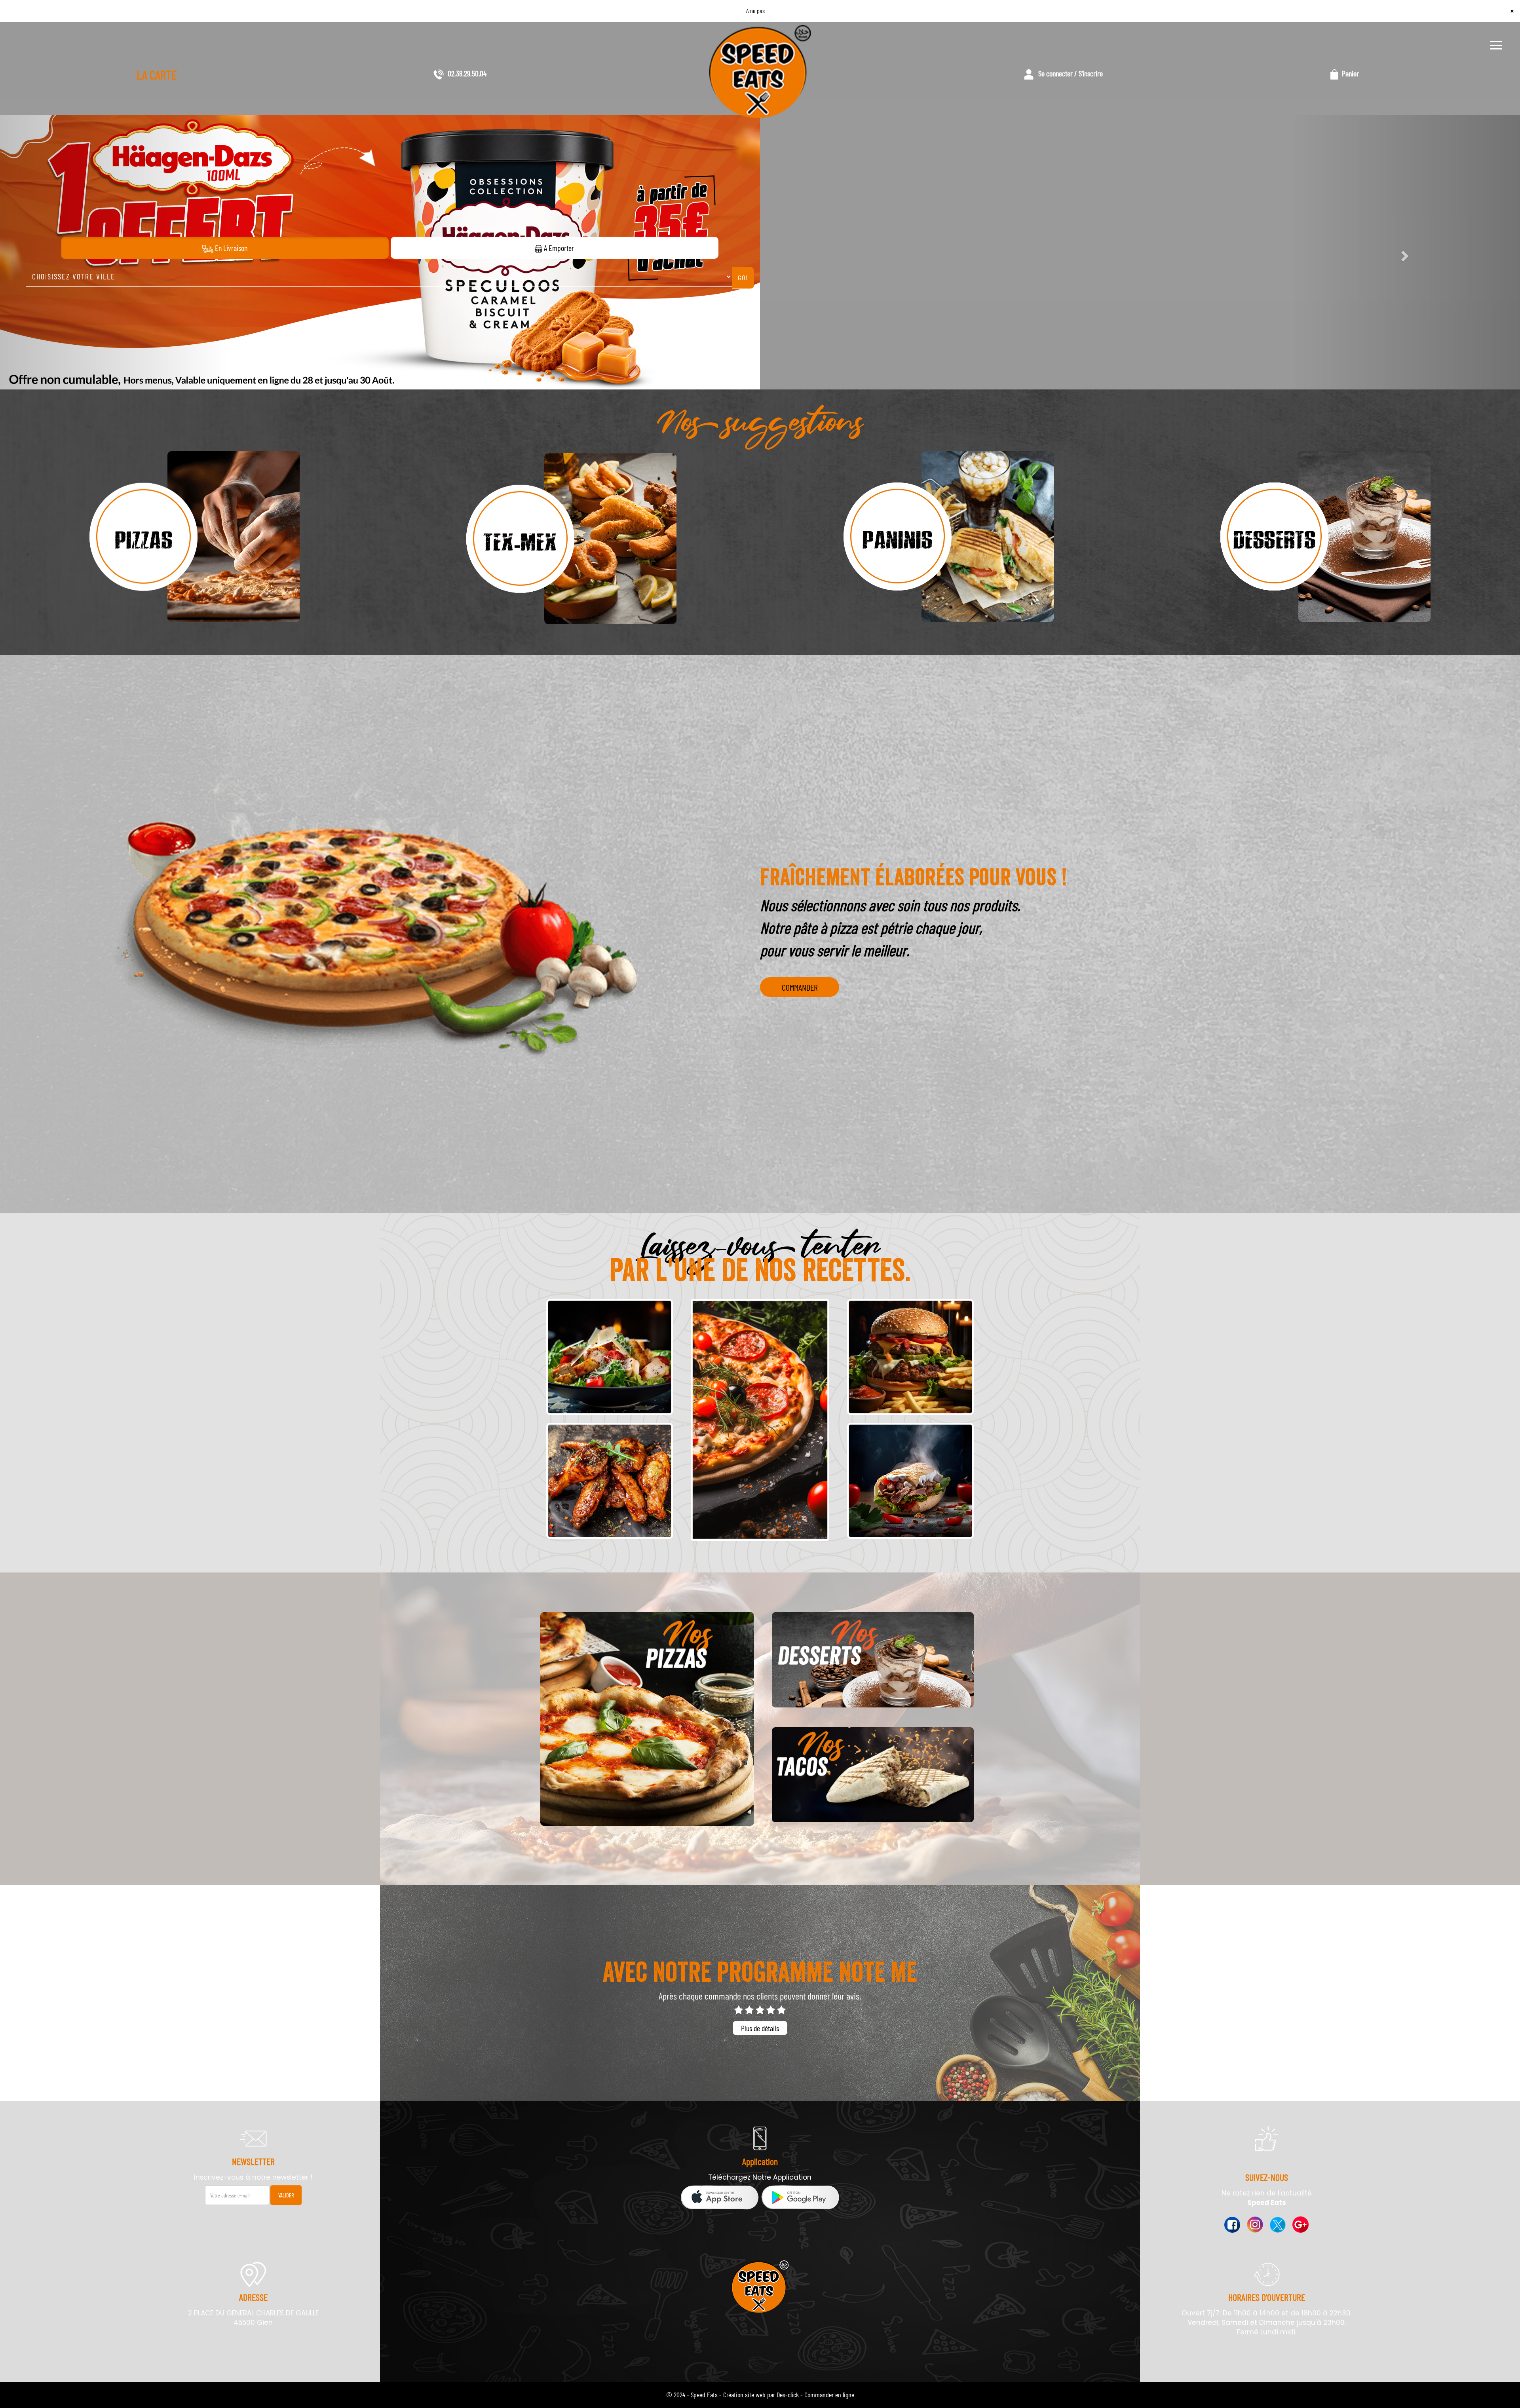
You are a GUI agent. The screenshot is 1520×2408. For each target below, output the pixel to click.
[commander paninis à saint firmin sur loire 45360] (949, 538)
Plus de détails (760, 2028)
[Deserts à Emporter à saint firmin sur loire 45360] (873, 1660)
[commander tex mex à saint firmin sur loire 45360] (572, 538)
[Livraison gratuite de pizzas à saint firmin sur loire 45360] (647, 1719)
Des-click (788, 2395)
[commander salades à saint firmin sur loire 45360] (610, 1357)
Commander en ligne (829, 2395)
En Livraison (230, 248)
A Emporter (558, 248)
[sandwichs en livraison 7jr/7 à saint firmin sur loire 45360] (910, 1481)
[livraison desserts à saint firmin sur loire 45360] (1326, 538)
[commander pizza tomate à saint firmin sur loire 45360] (195, 538)
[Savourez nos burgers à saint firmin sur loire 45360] (910, 1357)
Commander (800, 987)
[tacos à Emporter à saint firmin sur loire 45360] (873, 1775)
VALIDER (286, 2195)
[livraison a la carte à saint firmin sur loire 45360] (610, 1481)
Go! (743, 277)
